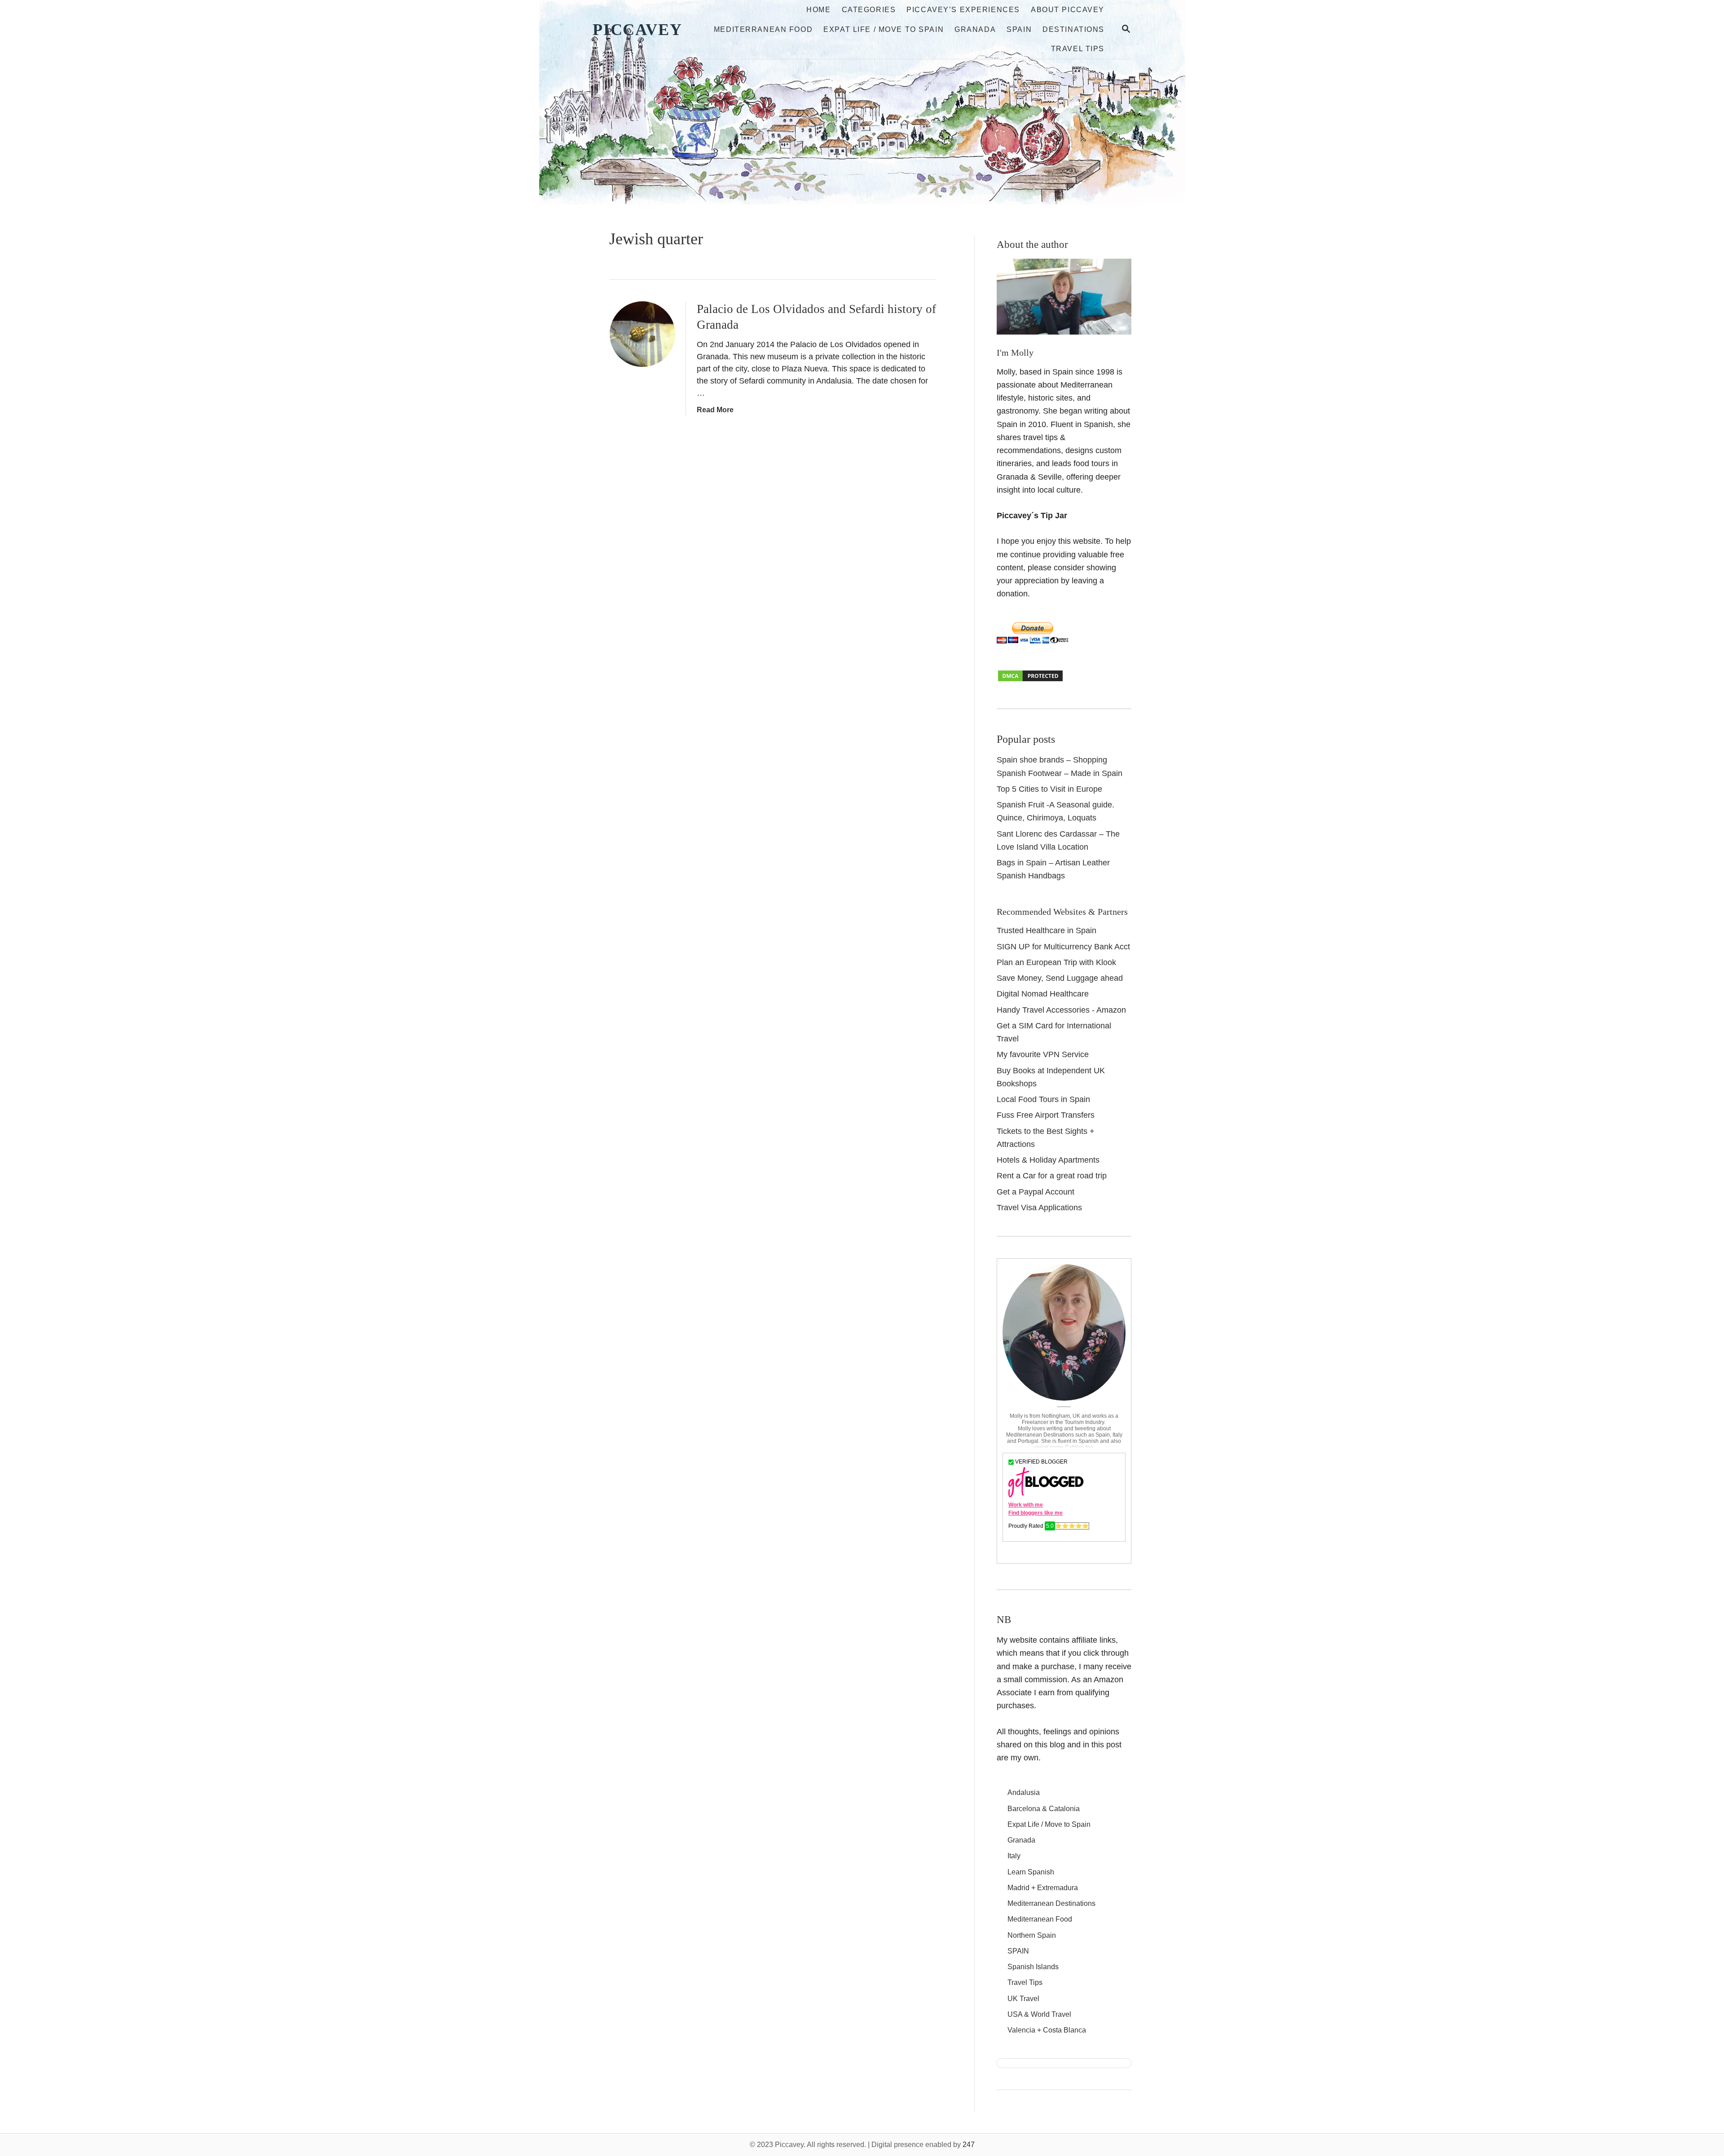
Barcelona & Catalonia (1044, 1809)
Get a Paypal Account (1036, 1192)
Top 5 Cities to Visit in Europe (1049, 789)
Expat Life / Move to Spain (1049, 1824)
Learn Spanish (1031, 1872)
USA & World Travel (1039, 2014)
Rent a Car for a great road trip (1052, 1176)
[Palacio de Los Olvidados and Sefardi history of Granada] (642, 334)
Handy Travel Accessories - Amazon (1061, 1010)
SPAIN (1018, 1951)
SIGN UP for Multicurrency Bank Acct (1063, 947)
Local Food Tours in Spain (1043, 1099)
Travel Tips (1025, 1982)
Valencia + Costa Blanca (1047, 2030)
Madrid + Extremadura (1043, 1888)
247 (969, 2145)
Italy (1014, 1856)
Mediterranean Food (1040, 1919)
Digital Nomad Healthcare (1043, 994)
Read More (715, 410)
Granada (1021, 1840)
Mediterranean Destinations (1051, 1903)
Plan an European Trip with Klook (1056, 962)
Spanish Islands (1033, 1967)
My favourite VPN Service (1043, 1054)
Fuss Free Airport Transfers (1046, 1115)
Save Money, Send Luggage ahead (1060, 978)
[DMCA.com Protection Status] (1030, 680)
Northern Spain (1032, 1935)
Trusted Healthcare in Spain (1047, 930)
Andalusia (1024, 1792)
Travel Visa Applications (1039, 1208)
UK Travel (1023, 1999)
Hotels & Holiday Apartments (1048, 1160)
